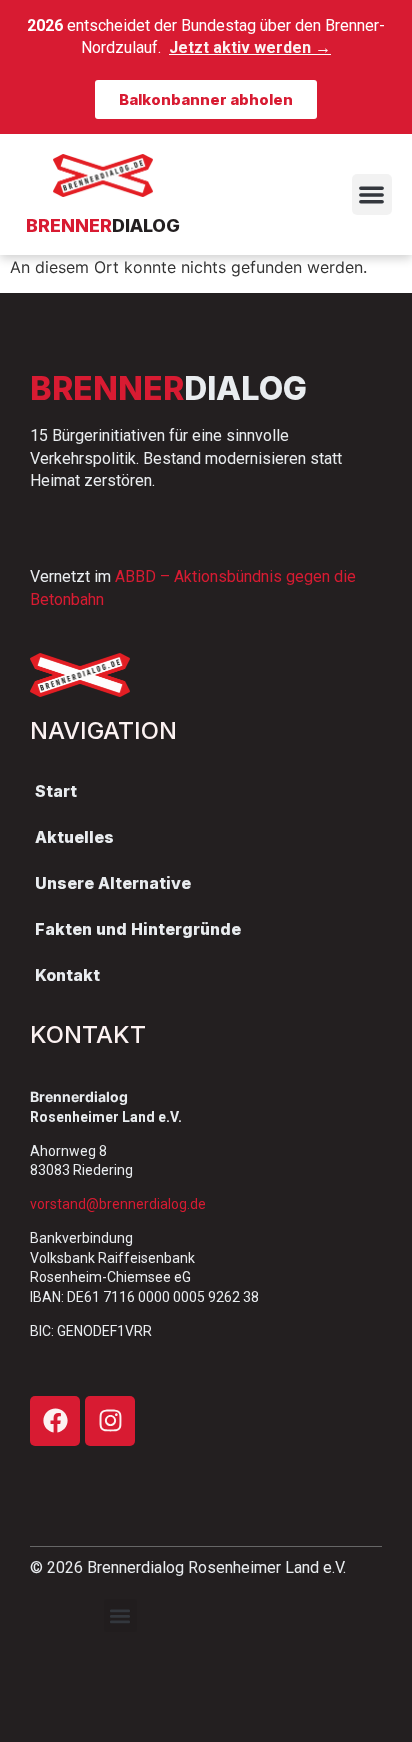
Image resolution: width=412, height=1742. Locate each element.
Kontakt (67, 975)
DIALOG (103, 225)
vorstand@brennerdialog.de (118, 1204)
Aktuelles (74, 837)
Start (56, 791)
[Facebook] (55, 1421)
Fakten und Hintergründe (138, 929)
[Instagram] (110, 1421)
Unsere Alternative (113, 883)
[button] (372, 194)
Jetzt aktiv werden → (250, 47)
